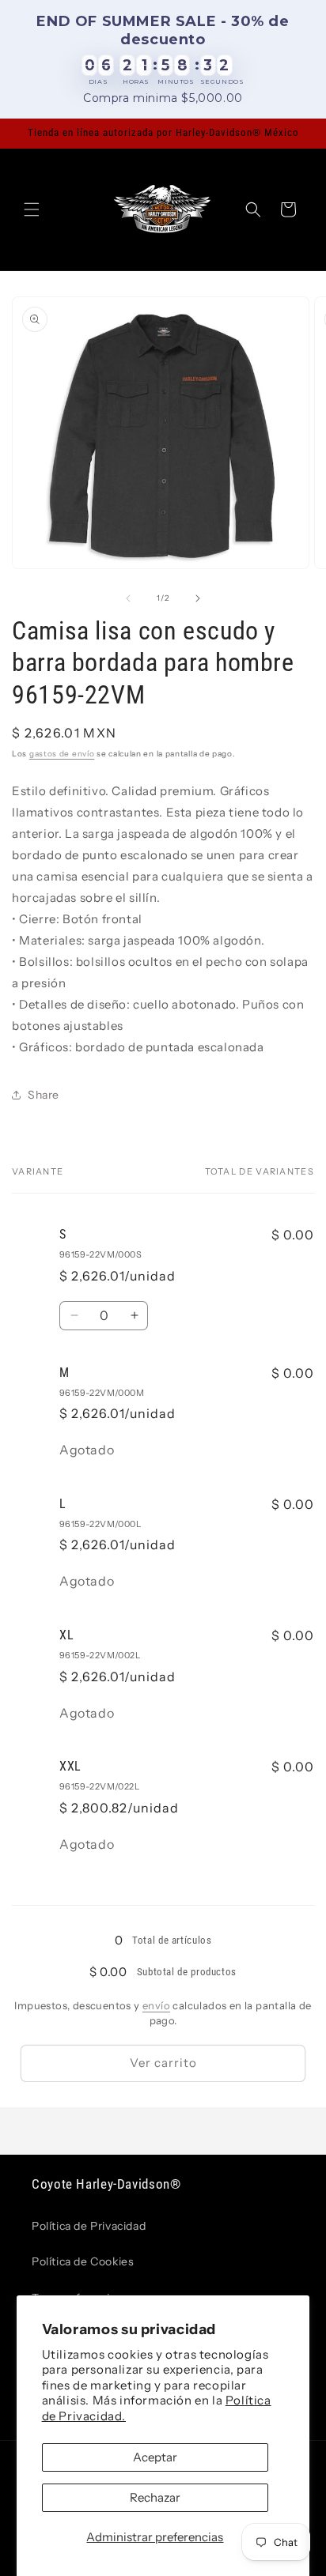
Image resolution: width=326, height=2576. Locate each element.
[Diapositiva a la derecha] (198, 598)
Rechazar (155, 2497)
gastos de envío (62, 754)
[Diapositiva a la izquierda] (128, 598)
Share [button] (44, 1095)
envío (156, 2005)
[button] (32, 209)
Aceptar (155, 2457)
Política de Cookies (83, 2261)
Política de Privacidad (89, 2226)
